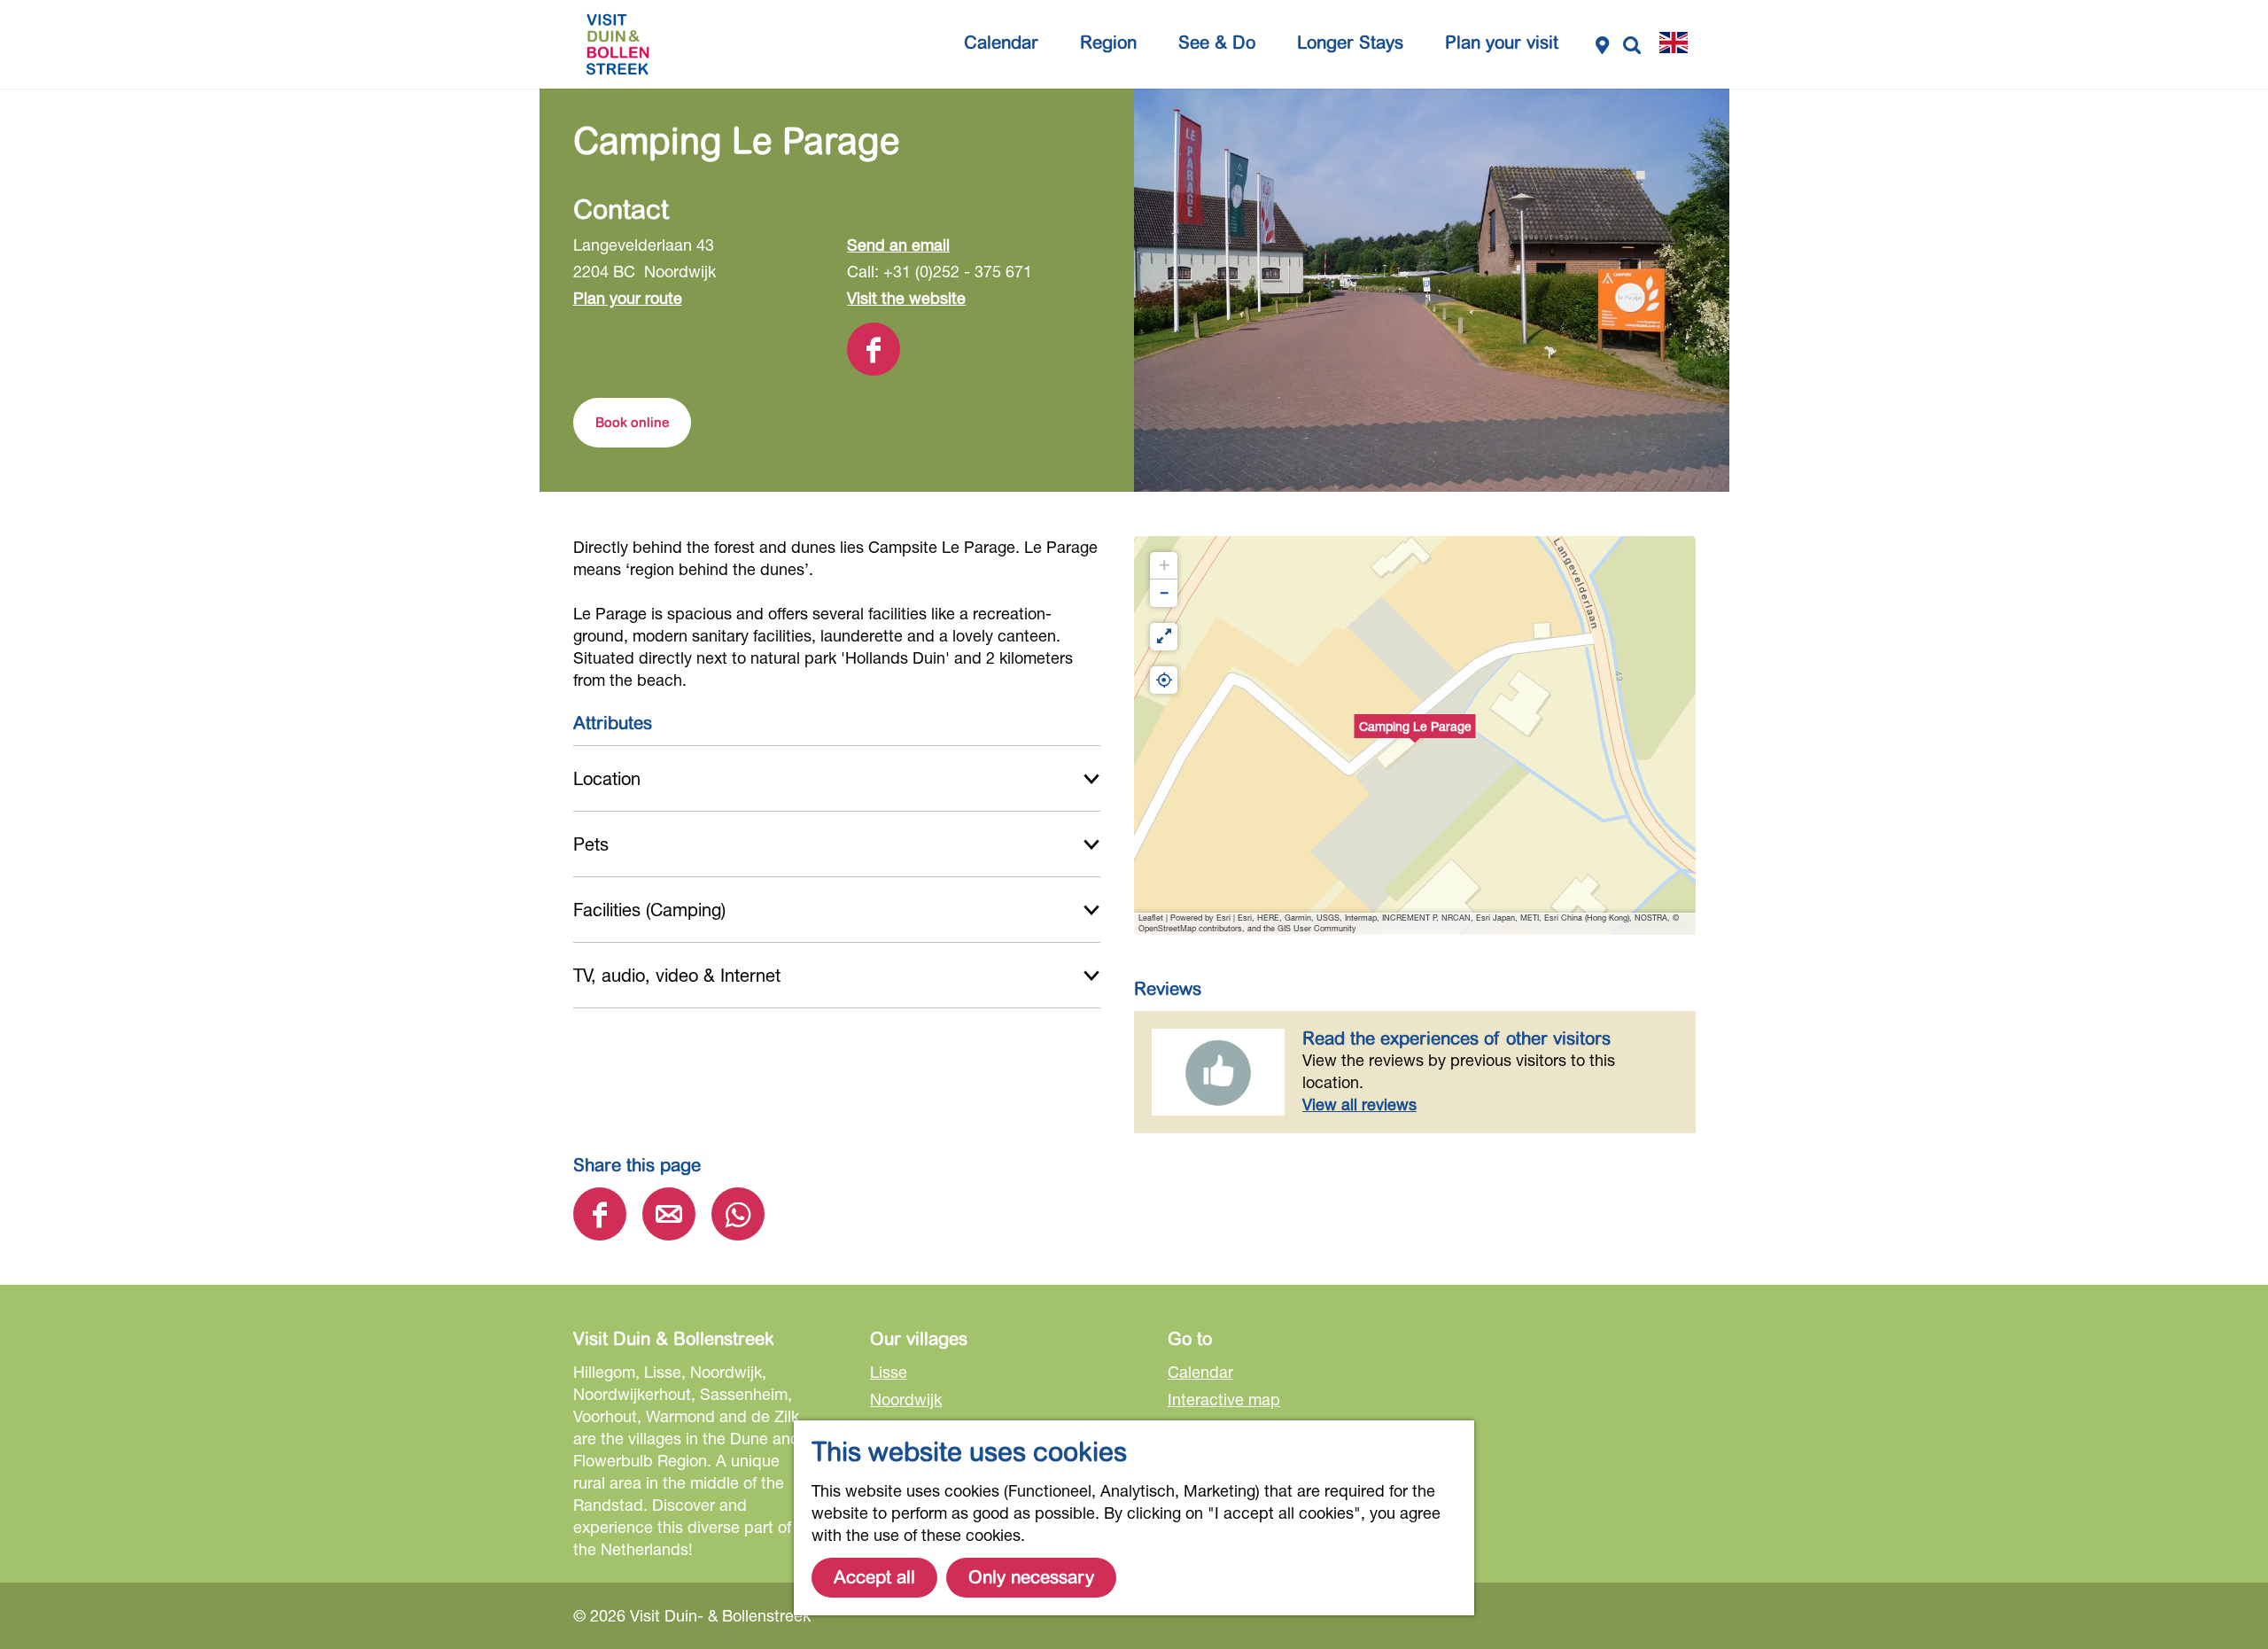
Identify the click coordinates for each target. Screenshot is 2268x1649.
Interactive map (1224, 1399)
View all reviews (1359, 1104)
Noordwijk (906, 1399)
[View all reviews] (1218, 1072)
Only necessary (1031, 1578)
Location (607, 778)
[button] (1415, 735)
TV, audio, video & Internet (677, 975)
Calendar (1200, 1372)
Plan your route (628, 298)
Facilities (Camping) (649, 910)
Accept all (874, 1578)
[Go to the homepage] (617, 44)
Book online (632, 423)
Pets (591, 844)
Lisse (889, 1372)
